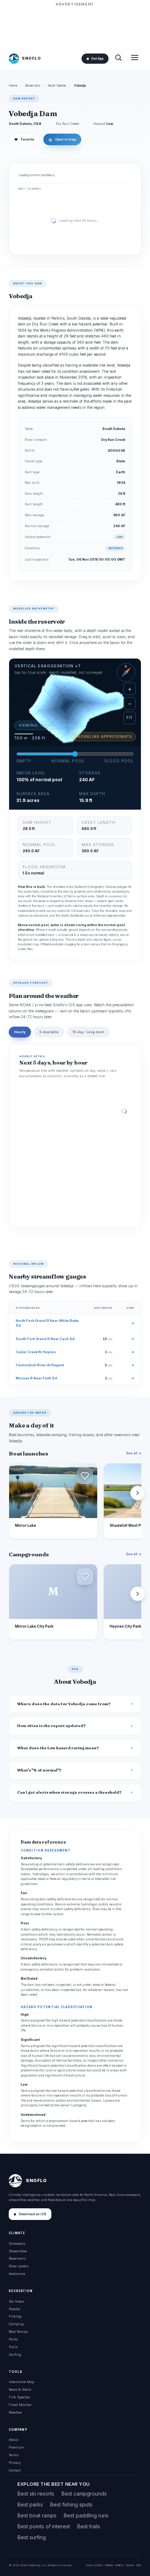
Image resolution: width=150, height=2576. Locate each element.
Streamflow (18, 2251)
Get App (97, 59)
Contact (15, 2470)
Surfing (15, 2354)
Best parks (30, 2504)
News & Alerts (20, 2389)
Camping (16, 2324)
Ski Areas (16, 2301)
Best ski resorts (36, 2494)
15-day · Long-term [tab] (88, 1032)
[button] (85, 1476)
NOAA (109, 2565)
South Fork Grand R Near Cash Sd (45, 1339)
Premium (16, 2447)
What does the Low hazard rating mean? (58, 1748)
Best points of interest (44, 2526)
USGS (98, 2565)
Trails (13, 2347)
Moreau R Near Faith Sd (36, 1378)
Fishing (15, 2316)
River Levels (19, 2266)
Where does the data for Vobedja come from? (64, 1704)
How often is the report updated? (52, 1726)
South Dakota (57, 86)
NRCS (119, 2565)
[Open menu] (135, 58)
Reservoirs (33, 86)
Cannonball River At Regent (40, 1365)
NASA (130, 2565)
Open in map (62, 139)
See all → (134, 1453)
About (13, 2440)
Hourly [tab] (20, 1032)
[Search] (118, 58)
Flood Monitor (20, 2405)
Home (13, 86)
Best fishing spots (71, 2504)
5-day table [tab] (49, 1032)
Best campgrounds (84, 2494)
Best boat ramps (37, 2515)
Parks (13, 2339)
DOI (139, 2565)
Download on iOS (33, 2214)
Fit (130, 718)
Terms (14, 2455)
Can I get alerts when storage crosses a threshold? (69, 1792)
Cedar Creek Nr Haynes (36, 1352)
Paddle (14, 2309)
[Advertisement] (75, 26)
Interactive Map (21, 2382)
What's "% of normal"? (39, 1770)
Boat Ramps (18, 2332)
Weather (15, 2412)
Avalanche (17, 2274)
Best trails (89, 2526)
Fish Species (19, 2397)
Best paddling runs (86, 2515)
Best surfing (32, 2537)
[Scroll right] (138, 1493)
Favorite (24, 139)
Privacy (15, 2463)
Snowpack (17, 2243)
